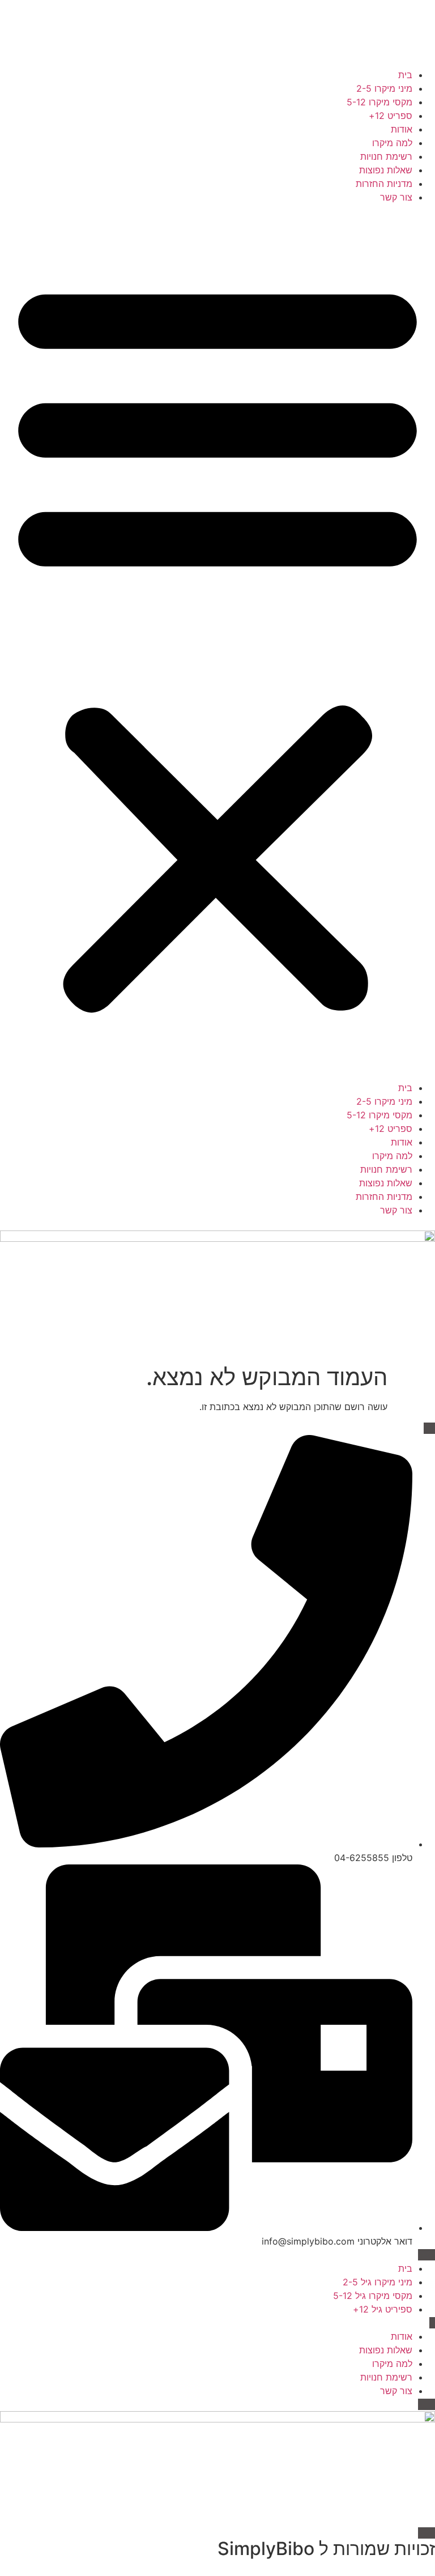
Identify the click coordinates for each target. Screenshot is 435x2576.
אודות (402, 129)
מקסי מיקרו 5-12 (379, 102)
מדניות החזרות (384, 184)
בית (405, 75)
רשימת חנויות (386, 156)
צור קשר (396, 197)
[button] (217, 642)
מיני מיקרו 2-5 (384, 88)
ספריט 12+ (391, 116)
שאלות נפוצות (386, 170)
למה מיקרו (392, 143)
